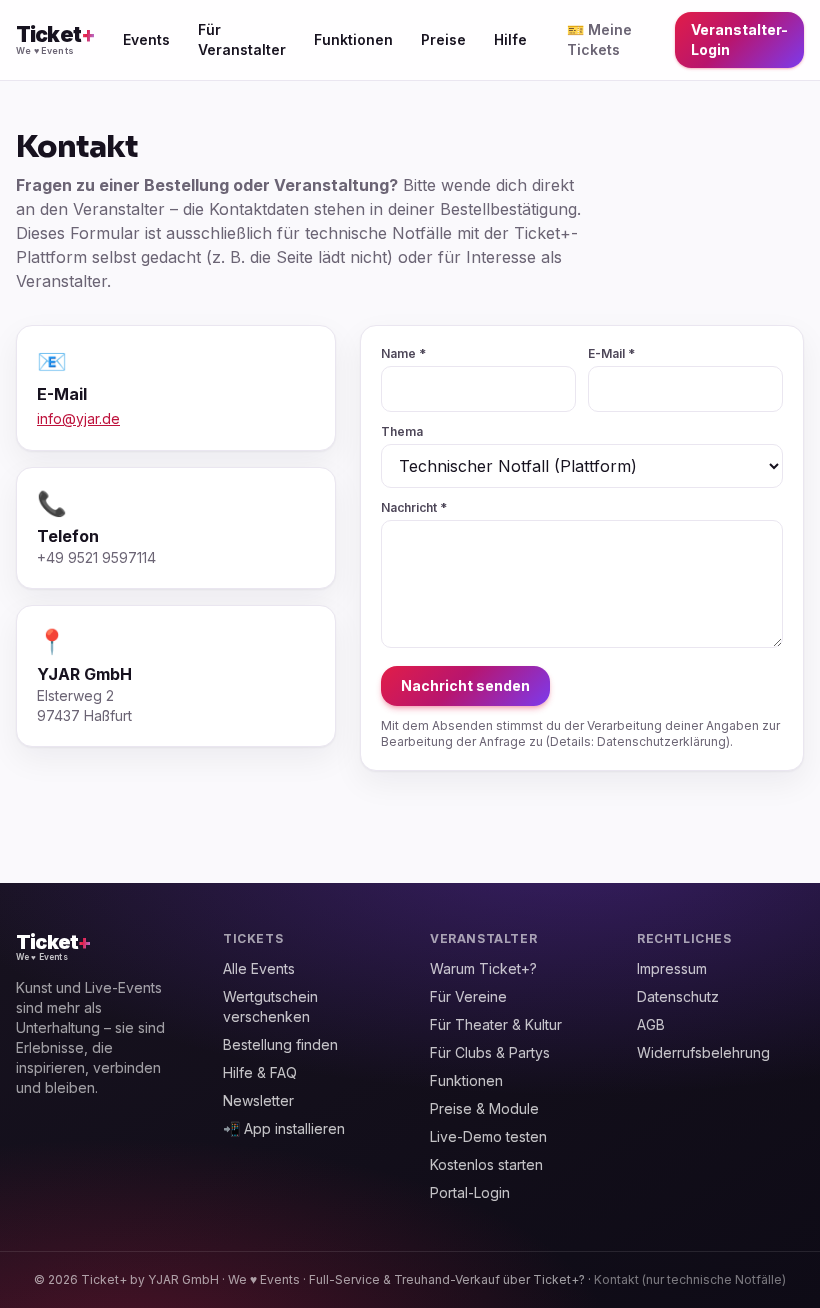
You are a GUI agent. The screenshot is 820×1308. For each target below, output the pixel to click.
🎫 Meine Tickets (599, 39)
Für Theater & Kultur (496, 1024)
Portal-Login (470, 1192)
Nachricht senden (465, 685)
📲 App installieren (284, 1128)
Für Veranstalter (242, 39)
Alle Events (259, 968)
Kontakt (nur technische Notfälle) (690, 1279)
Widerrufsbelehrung (703, 1052)
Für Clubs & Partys (490, 1052)
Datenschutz (678, 996)
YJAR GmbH (183, 1279)
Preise (443, 39)
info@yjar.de (78, 418)
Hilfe (510, 39)
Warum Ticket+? (483, 968)
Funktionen (353, 39)
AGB (651, 1024)
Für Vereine (468, 996)
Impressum (672, 968)
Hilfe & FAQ (260, 1072)
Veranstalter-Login (739, 39)
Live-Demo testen (488, 1136)
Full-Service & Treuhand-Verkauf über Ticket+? (447, 1279)
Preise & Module (484, 1108)
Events (146, 39)
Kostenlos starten (486, 1164)
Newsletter (258, 1100)
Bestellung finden (280, 1044)
